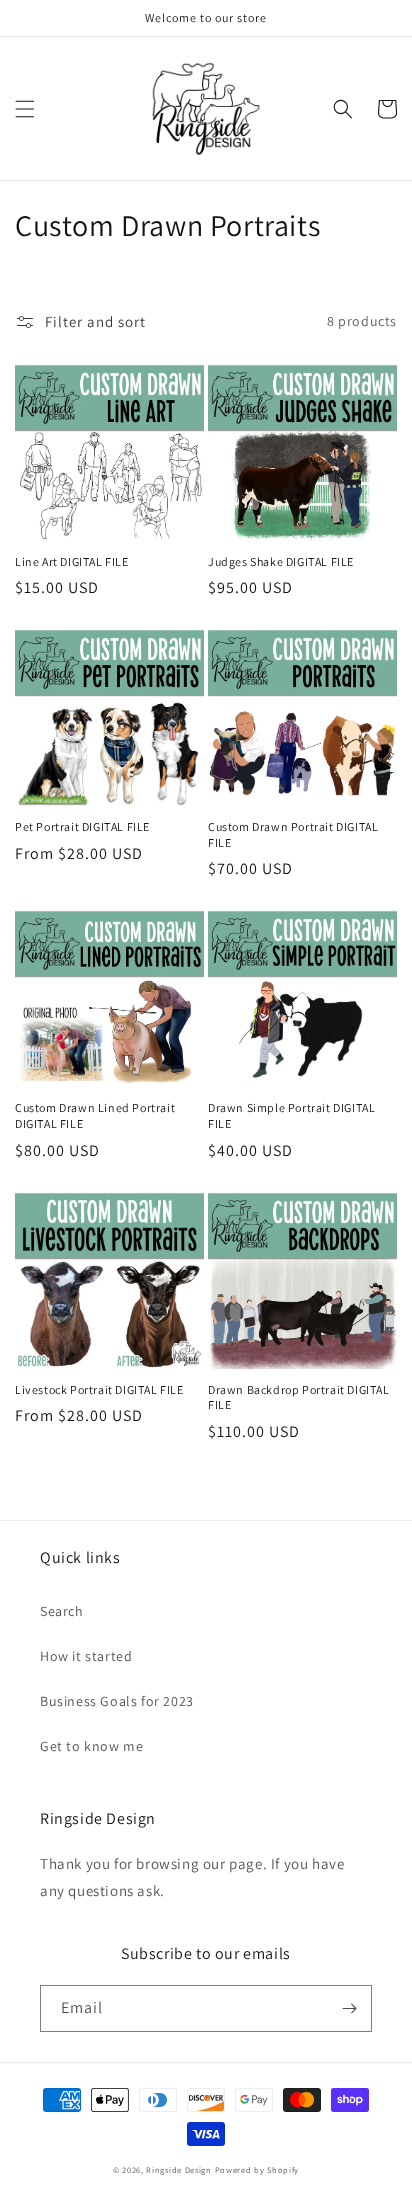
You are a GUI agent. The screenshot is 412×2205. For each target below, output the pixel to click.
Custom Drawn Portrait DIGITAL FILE (293, 834)
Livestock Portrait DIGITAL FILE (99, 1389)
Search (62, 1611)
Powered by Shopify (257, 2169)
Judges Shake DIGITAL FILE (281, 561)
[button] (25, 109)
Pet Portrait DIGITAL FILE (82, 826)
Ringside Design (179, 2169)
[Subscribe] (349, 2008)
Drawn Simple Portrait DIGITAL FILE (291, 1115)
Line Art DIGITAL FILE (72, 561)
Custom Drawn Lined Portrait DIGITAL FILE (95, 1115)
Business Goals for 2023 (117, 1701)
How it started (86, 1656)
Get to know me (91, 1746)
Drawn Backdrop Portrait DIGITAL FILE (299, 1397)
